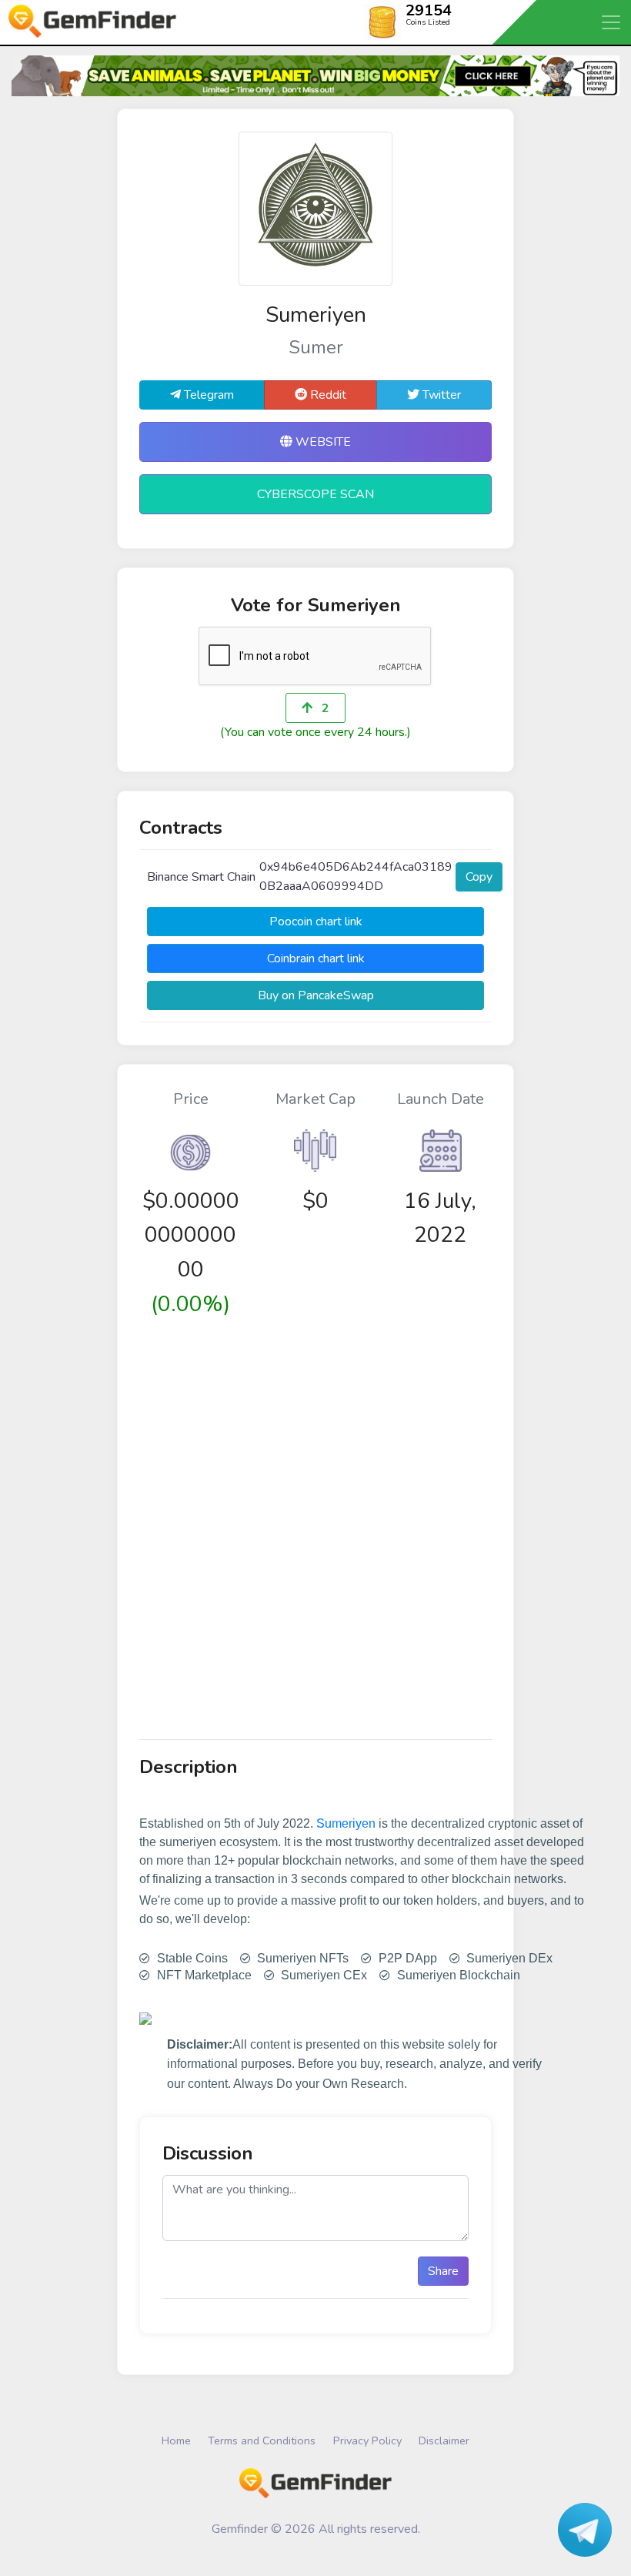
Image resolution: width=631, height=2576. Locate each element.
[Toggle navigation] (612, 22)
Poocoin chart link (316, 922)
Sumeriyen (346, 1823)
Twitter (440, 395)
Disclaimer (444, 2441)
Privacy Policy (367, 2441)
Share (443, 2271)
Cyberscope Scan (315, 494)
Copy (479, 877)
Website (322, 442)
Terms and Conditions (262, 2441)
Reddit (327, 395)
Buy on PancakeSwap (316, 995)
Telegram (207, 395)
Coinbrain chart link (316, 958)
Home (176, 2441)
